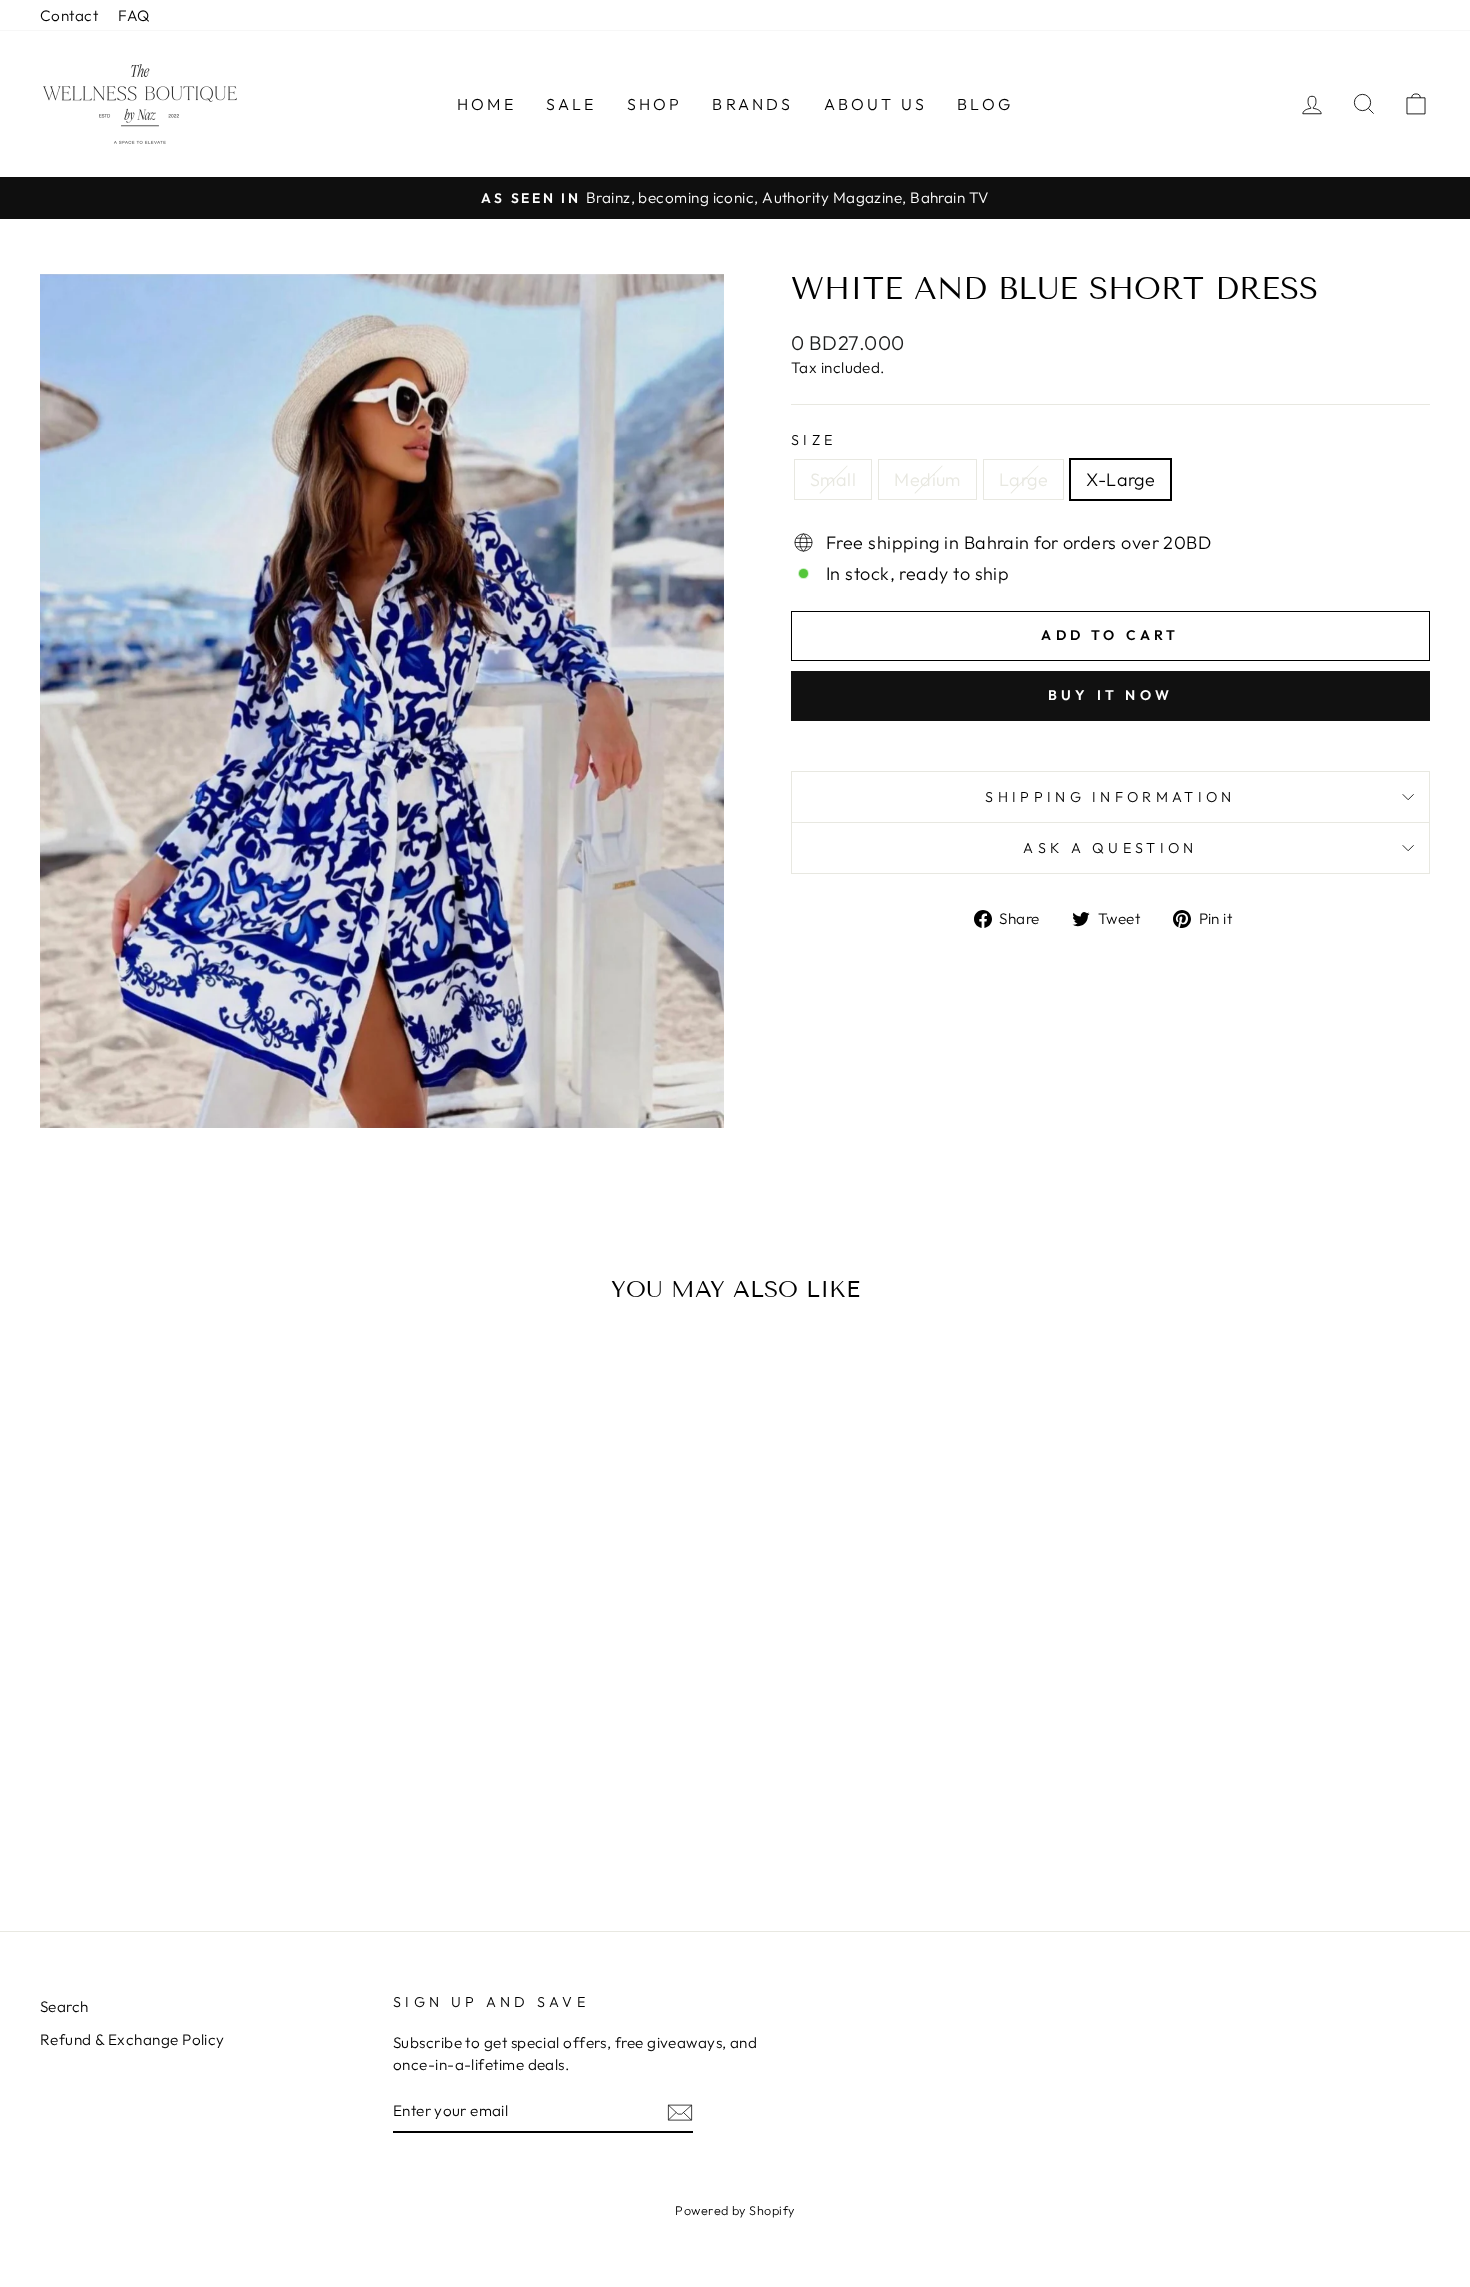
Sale (571, 104)
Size (813, 440)
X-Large (1120, 479)
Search (64, 2006)
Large (1023, 479)
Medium (927, 479)
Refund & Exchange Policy (132, 2039)
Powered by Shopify (734, 2210)
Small (833, 479)
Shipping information (1110, 797)
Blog (985, 104)
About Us (876, 104)
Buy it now (1110, 695)
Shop (655, 104)
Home (486, 104)
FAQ (133, 15)
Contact (69, 15)
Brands (752, 104)
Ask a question (1110, 848)
